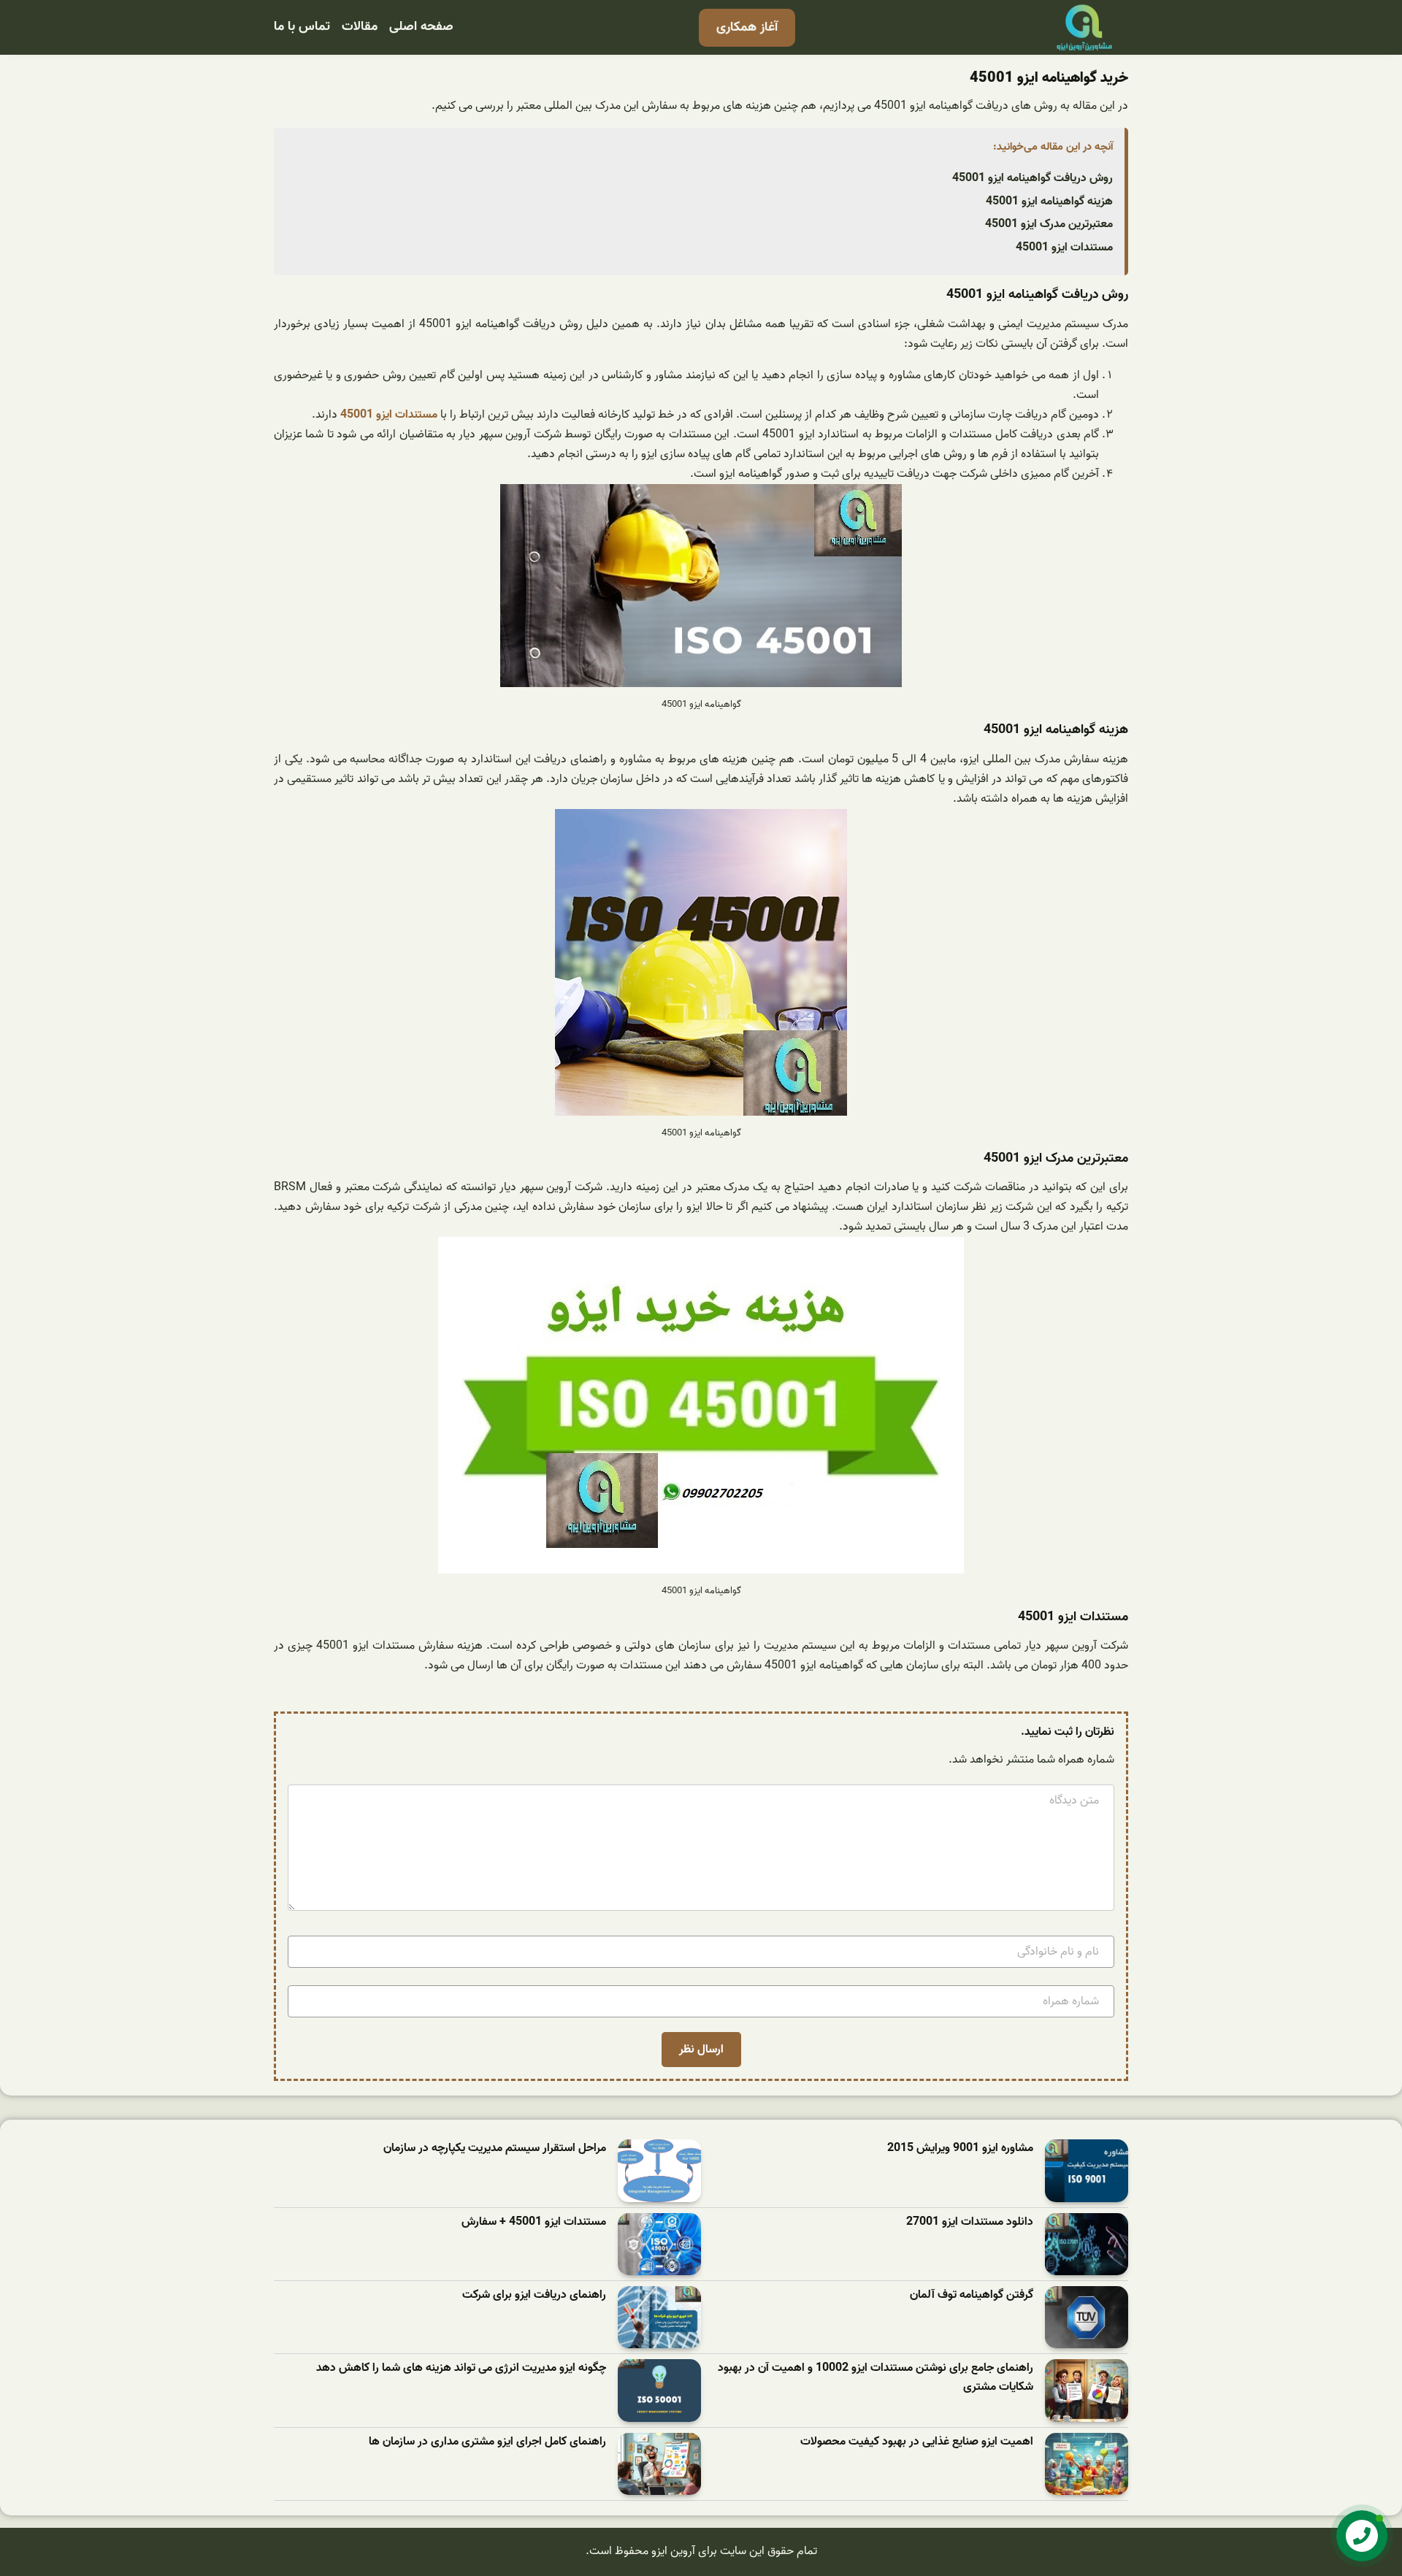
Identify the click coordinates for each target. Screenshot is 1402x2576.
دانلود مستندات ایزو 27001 (970, 2222)
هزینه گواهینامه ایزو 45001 (1049, 202)
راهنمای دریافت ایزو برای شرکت (534, 2295)
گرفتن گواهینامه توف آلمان (972, 2295)
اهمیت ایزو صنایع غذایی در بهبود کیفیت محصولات (917, 2442)
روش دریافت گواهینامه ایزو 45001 (1033, 178)
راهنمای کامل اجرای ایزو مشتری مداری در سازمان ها (487, 2442)
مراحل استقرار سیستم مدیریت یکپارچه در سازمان (495, 2148)
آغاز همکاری (747, 27)
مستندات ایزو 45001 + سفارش (534, 2222)
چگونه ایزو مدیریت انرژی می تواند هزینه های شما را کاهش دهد (461, 2368)
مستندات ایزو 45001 (1064, 248)
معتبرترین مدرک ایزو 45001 (1049, 224)
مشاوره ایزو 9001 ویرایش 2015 (960, 2148)
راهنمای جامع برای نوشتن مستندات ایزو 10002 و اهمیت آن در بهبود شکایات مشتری (876, 2378)
